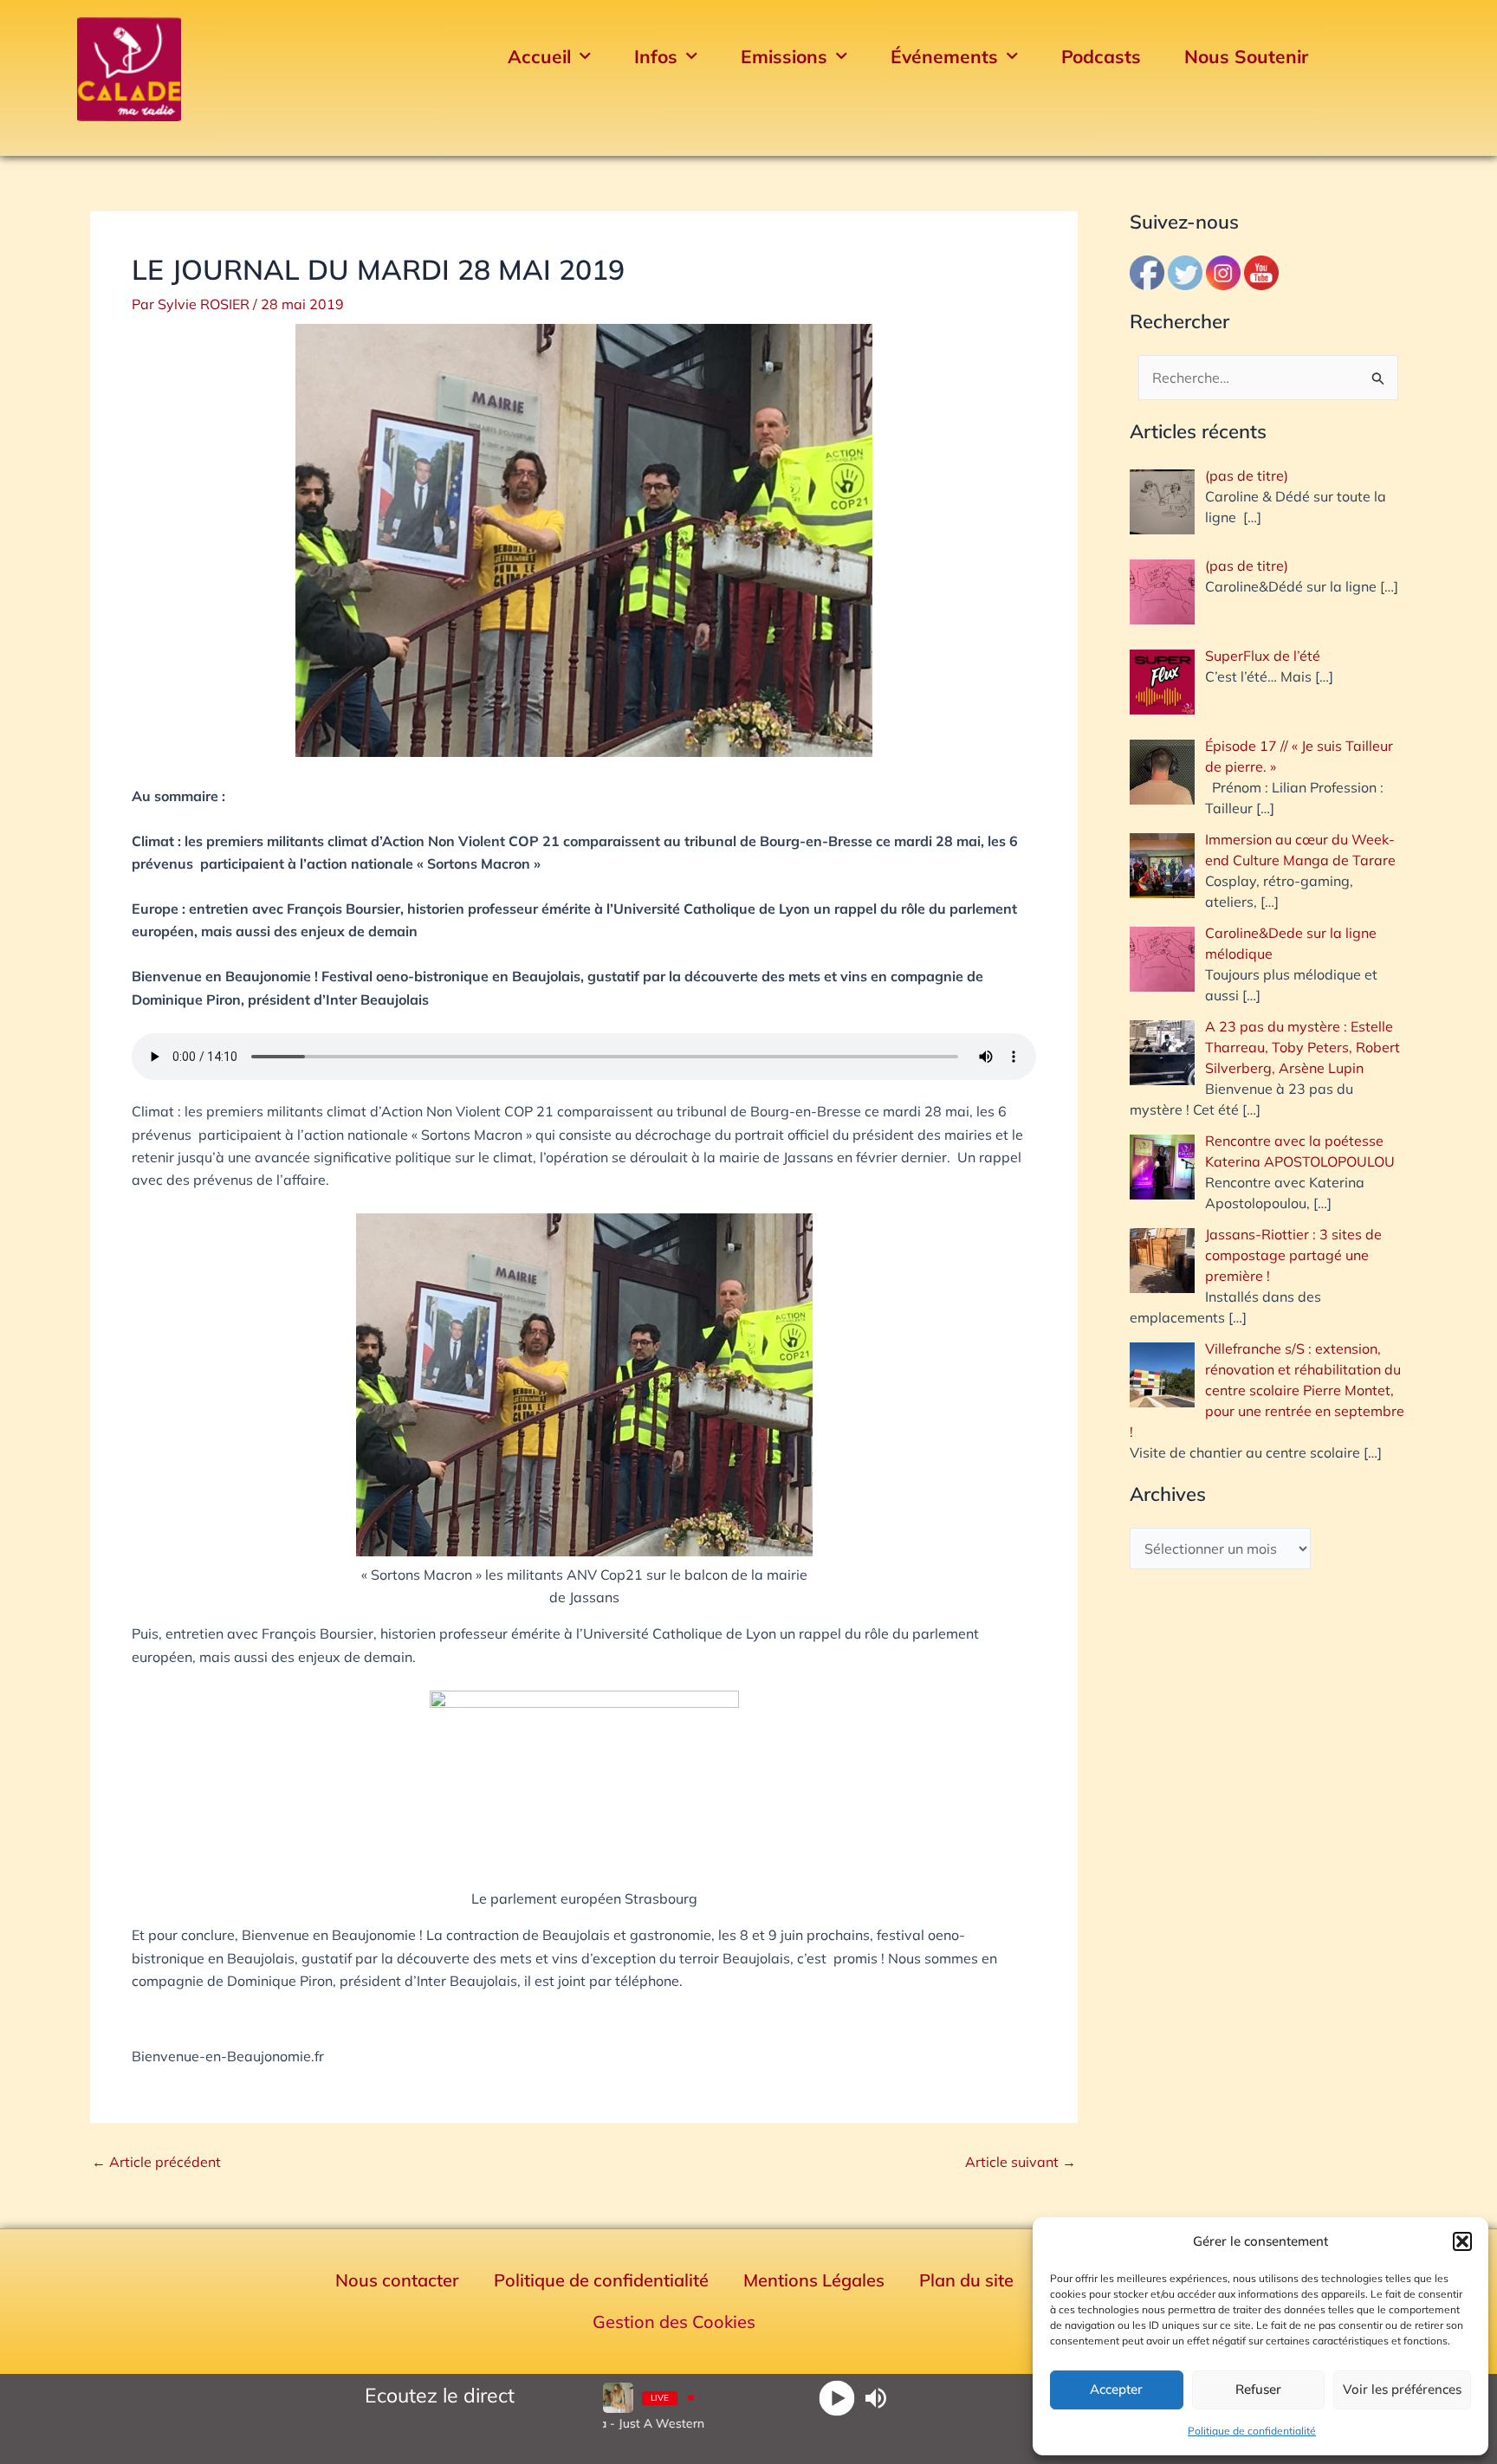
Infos (656, 56)
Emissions (784, 56)
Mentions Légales (814, 2280)
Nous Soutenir (1246, 56)
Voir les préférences (1402, 2389)
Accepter (1116, 2389)
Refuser (1258, 2389)
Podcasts (1101, 56)
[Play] (837, 2398)
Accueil (539, 56)
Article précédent (156, 2162)
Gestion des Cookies (674, 2322)
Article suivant (1021, 2162)
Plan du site (966, 2280)
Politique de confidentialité (1252, 2431)
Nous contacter (397, 2280)
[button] (1462, 2241)
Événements (944, 56)
